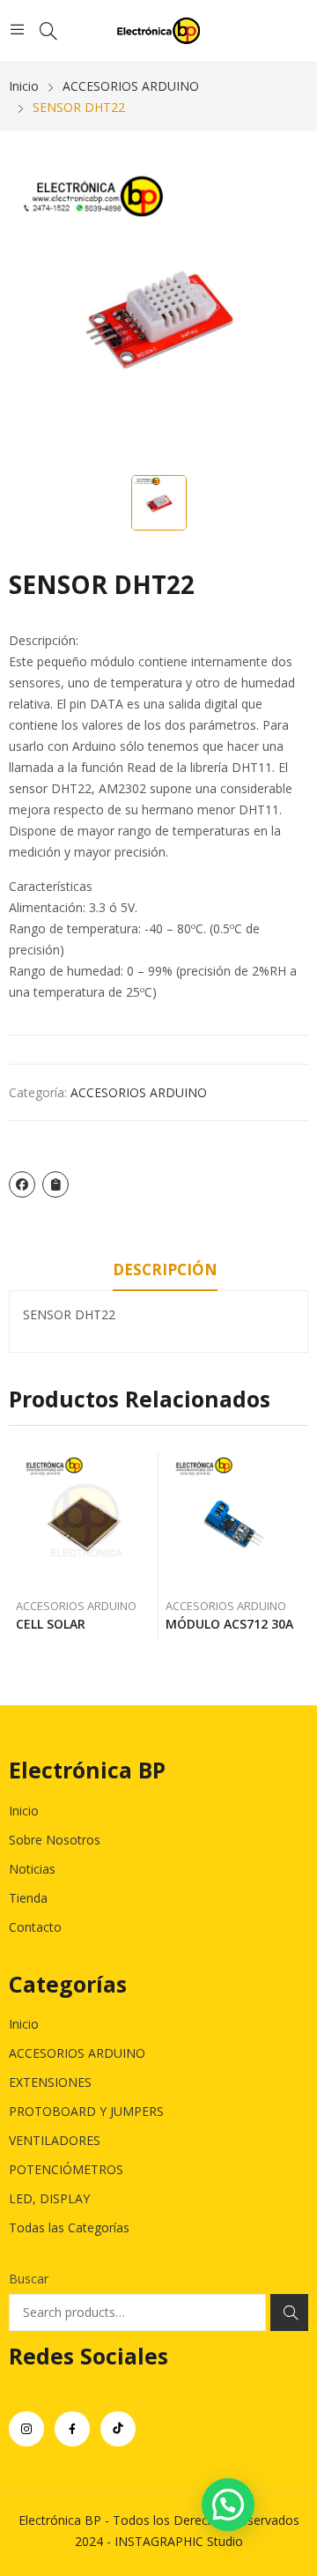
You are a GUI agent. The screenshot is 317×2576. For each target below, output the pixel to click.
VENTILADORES (55, 2140)
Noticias (32, 1869)
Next (295, 1546)
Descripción (165, 1269)
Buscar (29, 2279)
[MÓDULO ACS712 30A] (234, 1521)
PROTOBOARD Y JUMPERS (86, 2111)
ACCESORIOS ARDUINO (139, 1092)
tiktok (118, 2429)
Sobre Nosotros (55, 1840)
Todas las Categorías (69, 2227)
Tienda (28, 1898)
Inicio (24, 1811)
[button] (228, 2505)
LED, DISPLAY (49, 2198)
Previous (22, 1546)
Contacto (35, 1927)
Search (289, 2312)
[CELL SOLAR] (84, 1521)
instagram (26, 2429)
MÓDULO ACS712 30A (229, 1624)
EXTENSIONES (50, 2082)
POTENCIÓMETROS (66, 2169)
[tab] (165, 1273)
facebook (72, 2429)
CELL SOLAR (51, 1624)
